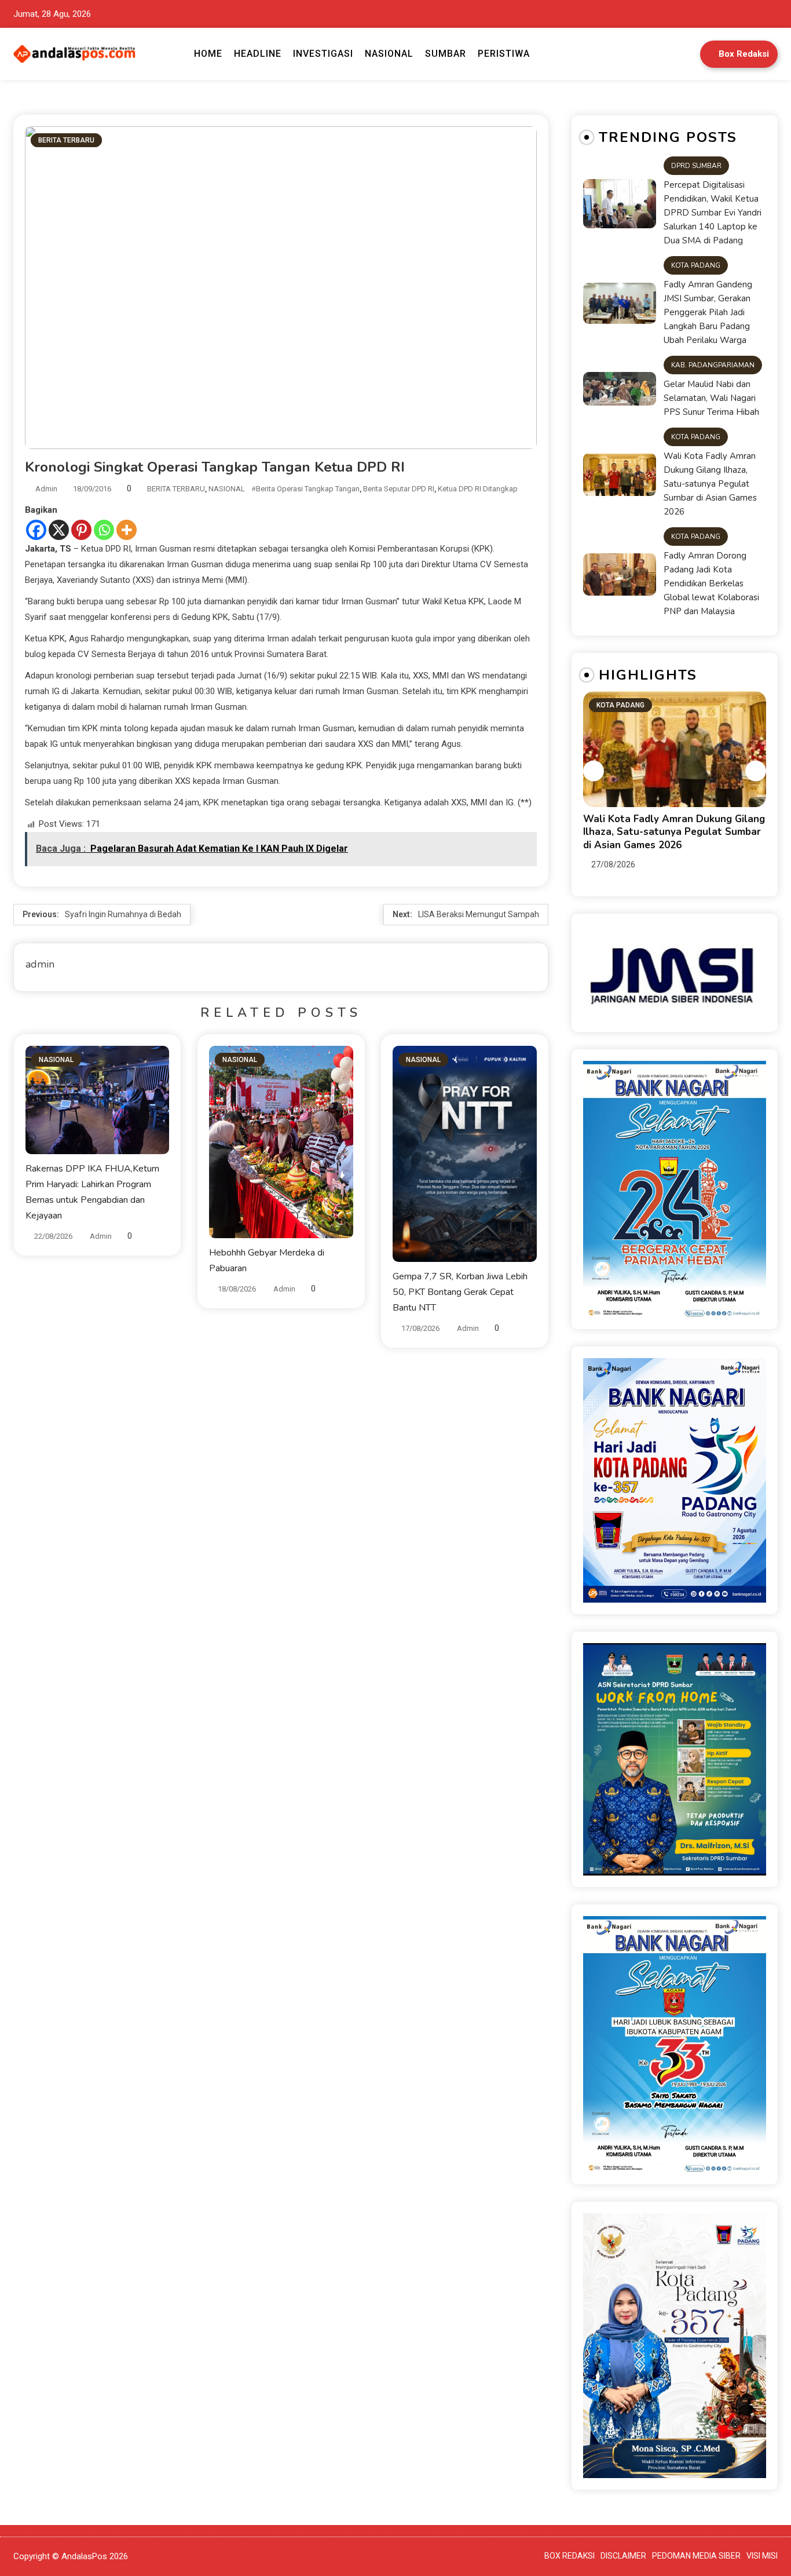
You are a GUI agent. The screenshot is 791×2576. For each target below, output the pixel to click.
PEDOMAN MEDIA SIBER (696, 2556)
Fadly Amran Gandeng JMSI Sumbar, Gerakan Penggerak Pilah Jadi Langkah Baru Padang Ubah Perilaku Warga (708, 312)
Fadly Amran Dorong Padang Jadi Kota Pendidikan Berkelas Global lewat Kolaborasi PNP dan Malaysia (711, 583)
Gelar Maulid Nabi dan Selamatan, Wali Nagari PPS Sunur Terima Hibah (711, 398)
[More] (127, 530)
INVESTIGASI (323, 54)
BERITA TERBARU (66, 140)
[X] (59, 530)
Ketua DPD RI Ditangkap (478, 489)
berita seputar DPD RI (399, 489)
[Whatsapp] (104, 530)
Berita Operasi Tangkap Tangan (308, 489)
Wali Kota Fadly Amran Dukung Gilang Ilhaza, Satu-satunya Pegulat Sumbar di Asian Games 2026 (710, 484)
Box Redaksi (744, 54)
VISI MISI (762, 2556)
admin (46, 489)
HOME (208, 54)
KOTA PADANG (696, 265)
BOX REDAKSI (570, 2556)
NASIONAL (389, 54)
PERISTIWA (504, 54)
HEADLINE (258, 54)
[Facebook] (36, 530)
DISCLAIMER (623, 2556)
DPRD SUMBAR (696, 166)
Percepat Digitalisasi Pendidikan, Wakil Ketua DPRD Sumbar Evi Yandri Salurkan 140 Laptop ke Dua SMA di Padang (713, 213)
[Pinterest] (81, 530)
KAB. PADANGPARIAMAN (713, 365)
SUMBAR (446, 54)
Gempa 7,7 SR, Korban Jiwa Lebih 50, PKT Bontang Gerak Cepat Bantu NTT (460, 1292)
